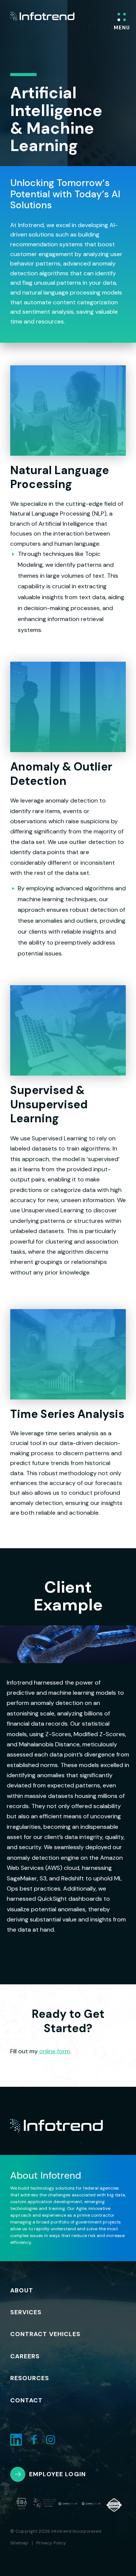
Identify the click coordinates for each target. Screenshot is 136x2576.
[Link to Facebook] (34, 2440)
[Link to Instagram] (51, 2440)
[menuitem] (31, 2291)
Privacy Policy (51, 2543)
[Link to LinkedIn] (16, 2440)
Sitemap (19, 2543)
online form (55, 2051)
